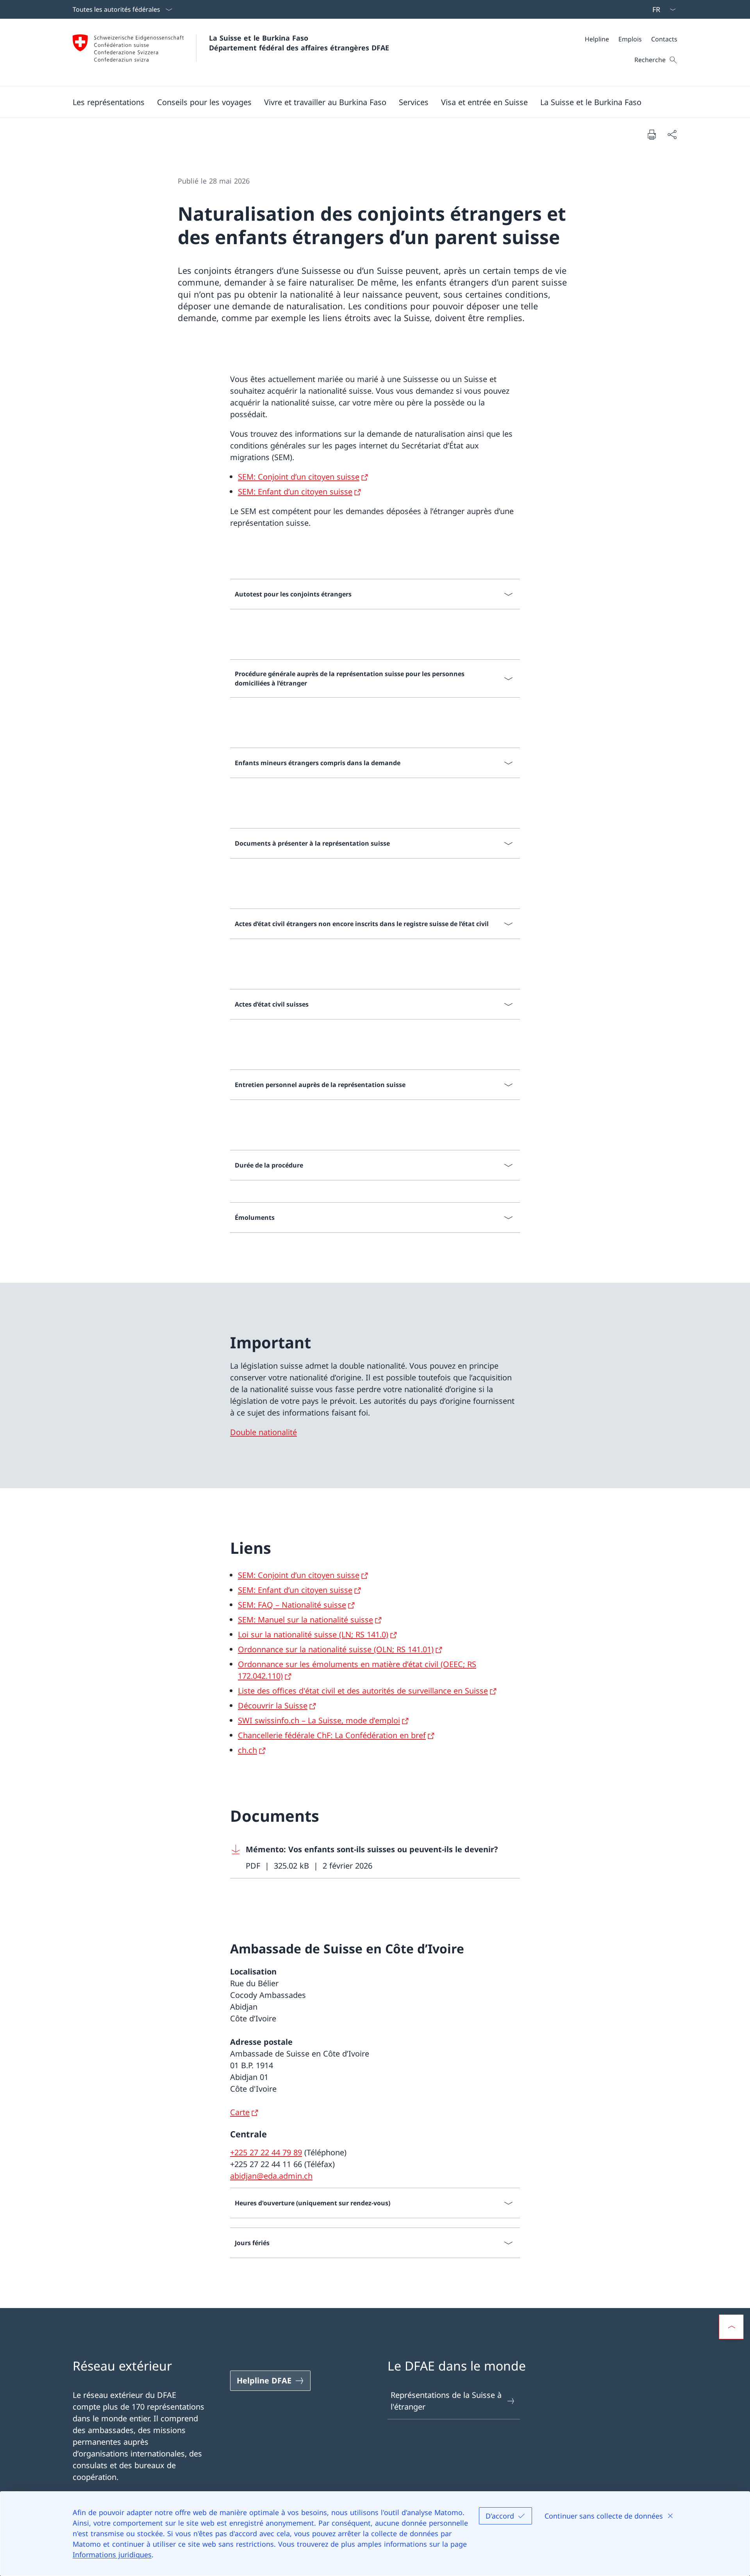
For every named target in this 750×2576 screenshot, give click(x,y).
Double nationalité (263, 1432)
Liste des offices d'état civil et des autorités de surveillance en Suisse (363, 1691)
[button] (109, 102)
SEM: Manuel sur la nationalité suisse (305, 1620)
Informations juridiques (112, 2555)
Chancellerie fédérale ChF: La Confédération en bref (332, 1735)
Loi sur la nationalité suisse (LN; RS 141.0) (313, 1634)
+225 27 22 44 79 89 (266, 2152)
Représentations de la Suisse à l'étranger (446, 2401)
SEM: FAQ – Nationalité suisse (292, 1605)
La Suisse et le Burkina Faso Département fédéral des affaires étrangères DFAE (299, 43)
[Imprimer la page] (652, 134)
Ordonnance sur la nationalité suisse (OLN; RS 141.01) (336, 1649)
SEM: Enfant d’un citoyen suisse (295, 492)
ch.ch (247, 1750)
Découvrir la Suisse (273, 1706)
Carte (240, 2112)
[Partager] (672, 134)
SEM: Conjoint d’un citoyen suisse (299, 477)
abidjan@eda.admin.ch (271, 2176)
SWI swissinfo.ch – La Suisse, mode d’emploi (319, 1720)
